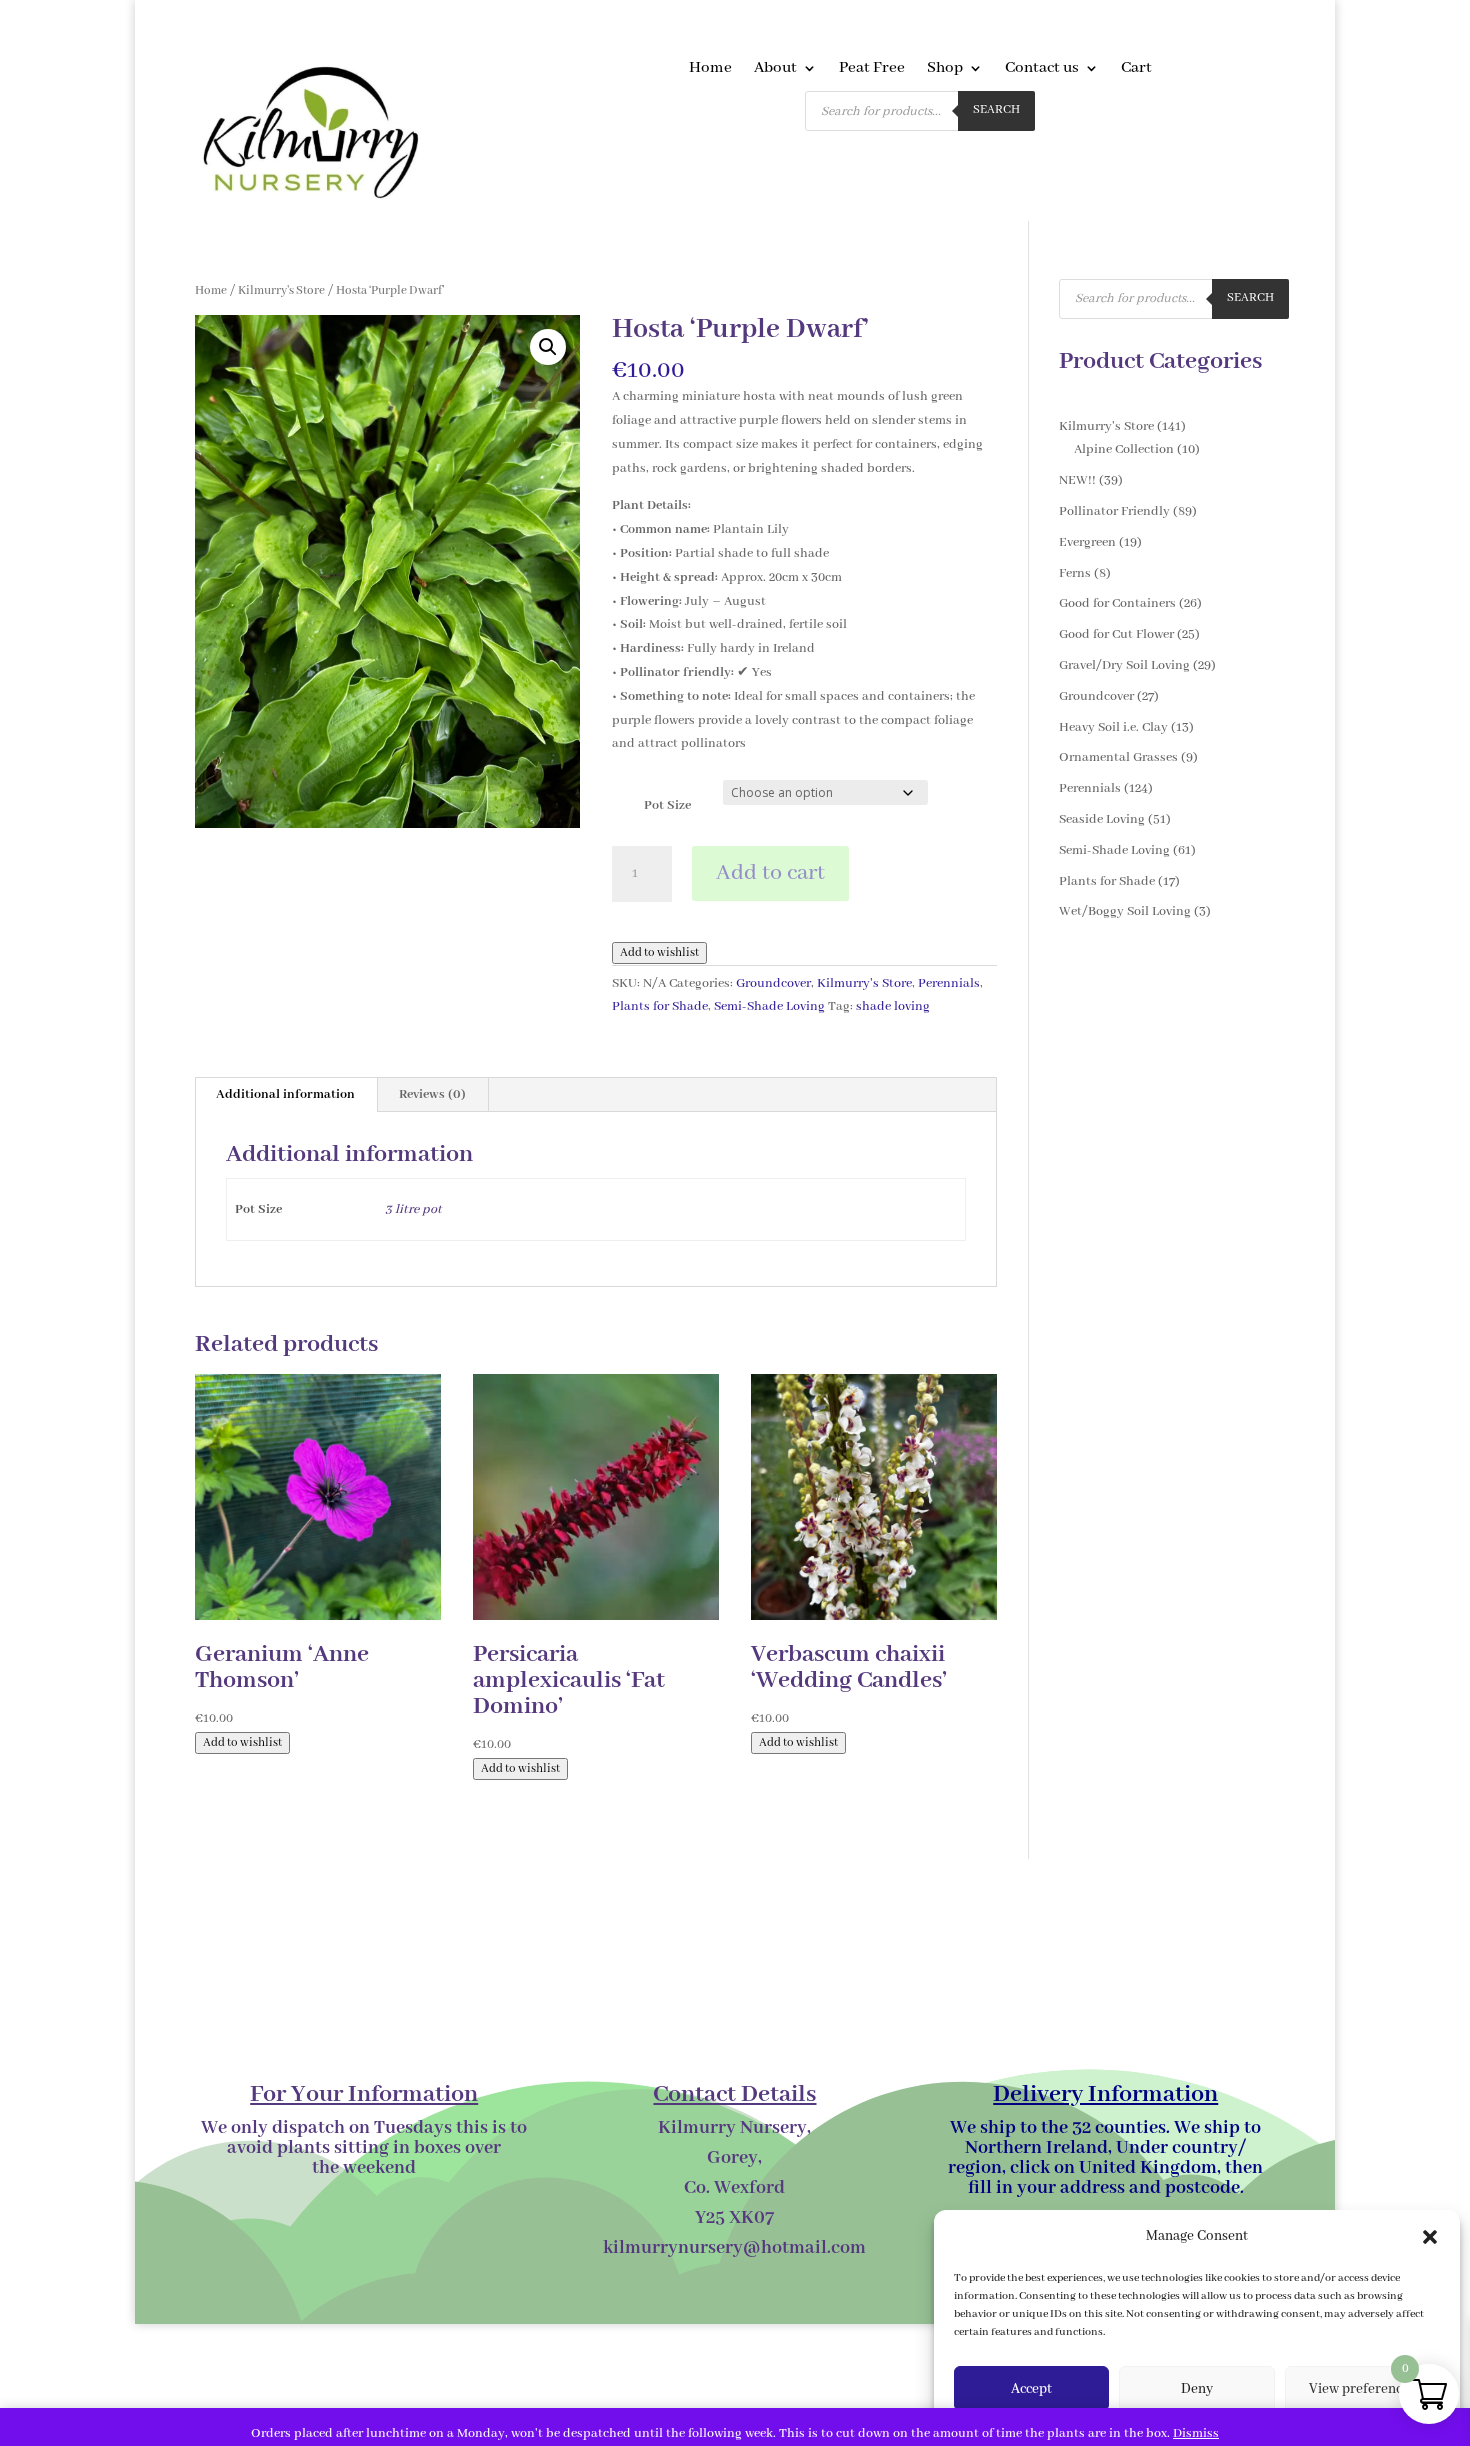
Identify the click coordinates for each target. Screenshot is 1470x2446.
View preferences (1362, 2389)
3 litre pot (413, 1209)
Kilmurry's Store (281, 290)
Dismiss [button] (1196, 2433)
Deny (1197, 2389)
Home (710, 69)
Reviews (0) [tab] (432, 1094)
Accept (1031, 2389)
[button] (1430, 2237)
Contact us (1042, 69)
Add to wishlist (659, 953)
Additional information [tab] (285, 1094)
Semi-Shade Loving (769, 1006)
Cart (1136, 69)
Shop (945, 69)
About (775, 69)
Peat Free (872, 69)
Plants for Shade (660, 1006)
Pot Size (667, 805)
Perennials (949, 983)
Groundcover (773, 983)
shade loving (893, 1006)
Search (996, 110)
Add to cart (770, 873)
